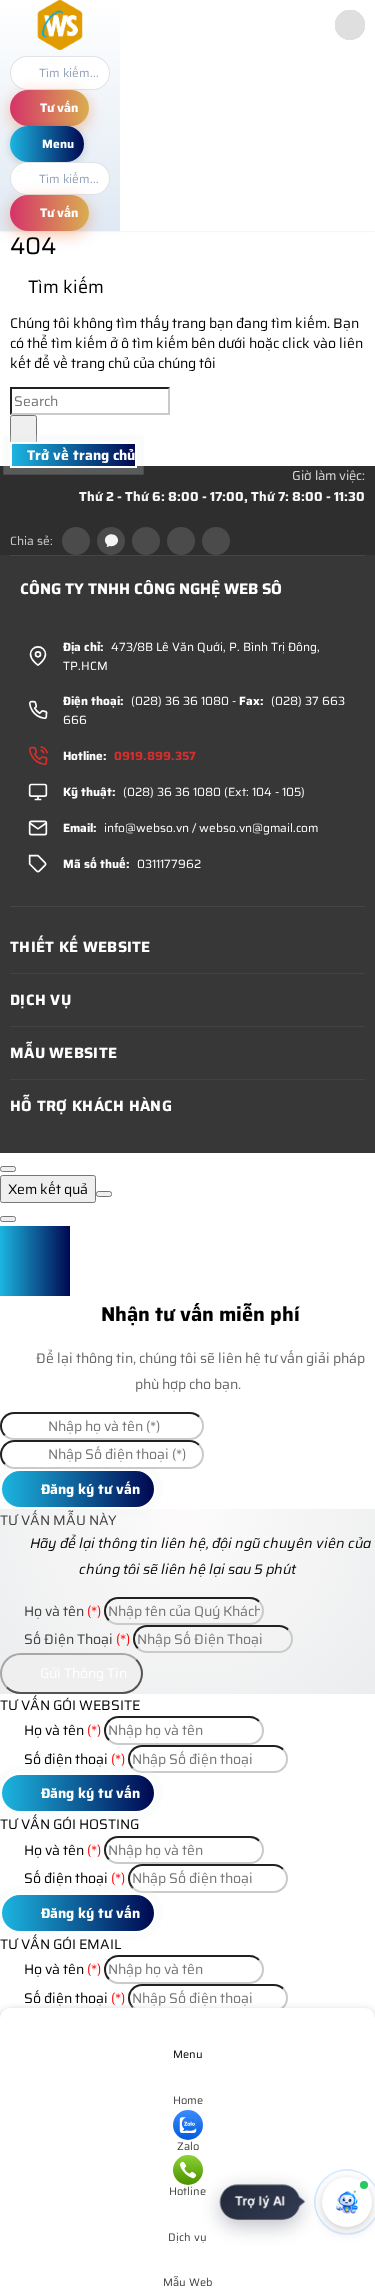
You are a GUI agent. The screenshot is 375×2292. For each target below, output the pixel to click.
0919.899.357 (155, 755)
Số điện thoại (73, 1759)
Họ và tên (61, 1611)
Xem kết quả (48, 1189)
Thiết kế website (80, 947)
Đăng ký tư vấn (88, 1489)
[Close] (8, 1169)
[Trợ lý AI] (347, 2202)
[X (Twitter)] (146, 541)
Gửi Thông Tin (82, 1673)
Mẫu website (63, 1053)
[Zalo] (111, 541)
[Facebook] (76, 541)
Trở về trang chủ (79, 455)
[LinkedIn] (181, 541)
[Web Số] (60, 45)
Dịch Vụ (40, 1000)
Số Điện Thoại (75, 1639)
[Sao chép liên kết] (216, 541)
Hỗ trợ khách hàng (91, 1106)
